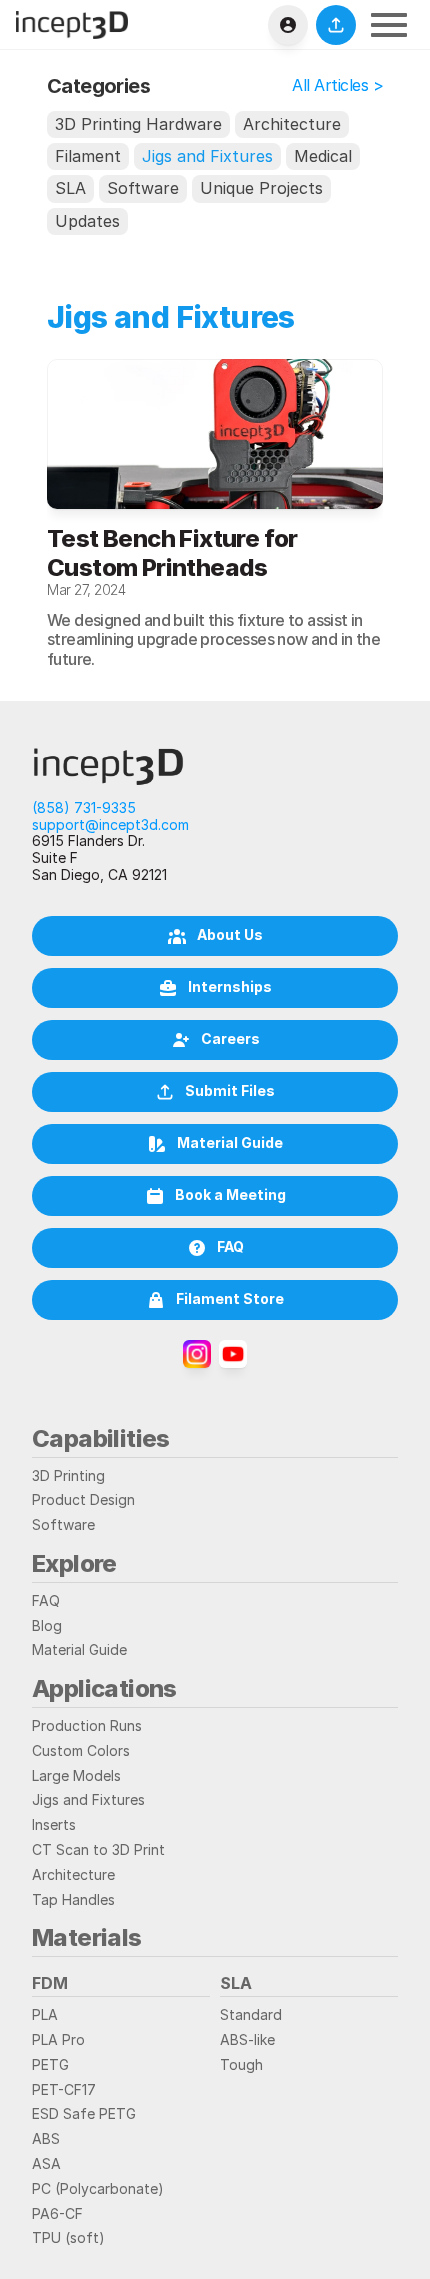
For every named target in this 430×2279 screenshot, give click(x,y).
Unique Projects (261, 188)
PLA (45, 2014)
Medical (323, 156)
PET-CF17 (64, 2089)
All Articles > (337, 85)
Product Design (83, 1499)
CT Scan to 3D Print (98, 1849)
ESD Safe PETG (84, 2113)
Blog (47, 1625)
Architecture (292, 124)
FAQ (46, 1600)
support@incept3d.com (110, 824)
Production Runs (87, 1725)
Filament (88, 156)
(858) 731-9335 (84, 807)
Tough (241, 2064)
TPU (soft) (68, 2237)
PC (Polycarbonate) (98, 2188)
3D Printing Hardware (138, 124)
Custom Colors (81, 1750)
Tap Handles (73, 1899)
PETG (50, 2064)
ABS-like (247, 2039)
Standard (251, 2014)
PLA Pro (58, 2039)
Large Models (76, 1775)
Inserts (54, 1824)
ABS (46, 2138)
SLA (70, 188)
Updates (87, 221)
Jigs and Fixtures (207, 156)
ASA (46, 2163)
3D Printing (68, 1475)
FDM (50, 1983)
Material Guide (79, 1649)
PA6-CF (57, 2213)
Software (143, 188)
